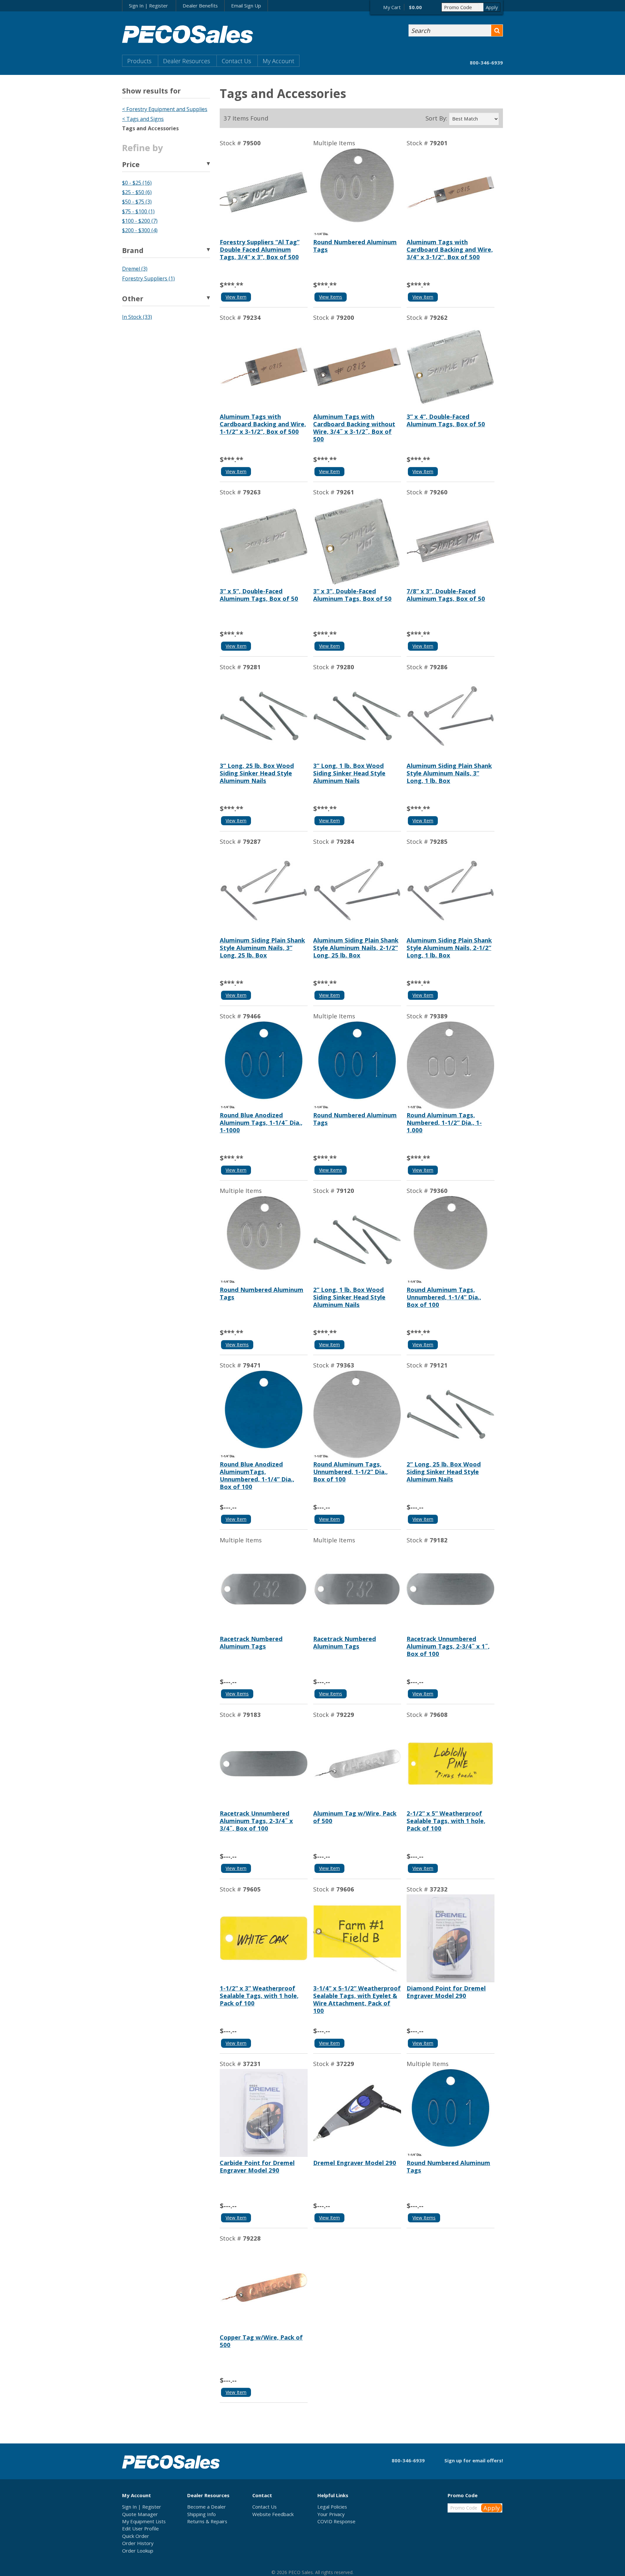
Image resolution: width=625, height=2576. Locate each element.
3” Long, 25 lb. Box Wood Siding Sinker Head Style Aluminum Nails (257, 773)
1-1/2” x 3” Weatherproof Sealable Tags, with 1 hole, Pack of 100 (259, 1996)
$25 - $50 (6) (137, 192)
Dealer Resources (187, 61)
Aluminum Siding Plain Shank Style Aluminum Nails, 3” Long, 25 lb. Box (262, 948)
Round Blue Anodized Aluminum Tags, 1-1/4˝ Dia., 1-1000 (261, 1122)
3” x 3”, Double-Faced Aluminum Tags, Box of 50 (352, 595)
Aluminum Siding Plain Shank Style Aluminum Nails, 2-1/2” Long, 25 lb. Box (356, 948)
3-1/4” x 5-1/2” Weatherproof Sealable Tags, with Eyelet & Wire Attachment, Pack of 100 (357, 1999)
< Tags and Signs (143, 119)
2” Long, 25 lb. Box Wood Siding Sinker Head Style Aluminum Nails (444, 1472)
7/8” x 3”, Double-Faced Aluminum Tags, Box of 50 (446, 595)
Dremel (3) (135, 269)
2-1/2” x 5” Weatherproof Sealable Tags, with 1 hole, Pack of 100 (446, 1821)
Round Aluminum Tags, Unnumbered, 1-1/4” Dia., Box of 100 (444, 1297)
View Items (331, 297)
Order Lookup (138, 2551)
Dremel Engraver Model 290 (355, 2163)
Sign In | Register (148, 6)
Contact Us (236, 61)
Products (139, 61)
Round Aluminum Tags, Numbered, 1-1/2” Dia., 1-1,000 (444, 1122)
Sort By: (436, 118)
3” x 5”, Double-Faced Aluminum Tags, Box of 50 (259, 595)
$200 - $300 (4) (140, 230)
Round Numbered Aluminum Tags (355, 246)
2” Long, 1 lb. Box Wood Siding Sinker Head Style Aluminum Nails (349, 1297)
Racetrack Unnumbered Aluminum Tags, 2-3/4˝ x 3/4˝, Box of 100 (256, 1821)
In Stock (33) (137, 317)
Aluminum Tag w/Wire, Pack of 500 (355, 1817)
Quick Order (136, 2536)
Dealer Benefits (200, 6)
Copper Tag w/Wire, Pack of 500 (261, 2341)
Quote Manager (140, 2514)
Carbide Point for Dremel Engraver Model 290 (257, 2166)
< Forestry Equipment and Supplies (165, 109)
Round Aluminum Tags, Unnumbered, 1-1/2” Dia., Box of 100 (350, 1472)
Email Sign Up (246, 6)
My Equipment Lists (144, 2521)
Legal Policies (332, 2507)
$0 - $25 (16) (137, 183)
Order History (138, 2543)
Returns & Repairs (207, 2521)
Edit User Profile (140, 2528)
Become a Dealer (207, 2507)
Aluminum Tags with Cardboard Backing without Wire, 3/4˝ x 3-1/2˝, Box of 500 (354, 428)
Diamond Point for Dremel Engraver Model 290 (446, 1992)
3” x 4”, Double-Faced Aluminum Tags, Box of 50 (446, 420)
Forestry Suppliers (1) (148, 278)
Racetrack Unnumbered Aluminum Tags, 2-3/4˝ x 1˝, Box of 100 (448, 1646)
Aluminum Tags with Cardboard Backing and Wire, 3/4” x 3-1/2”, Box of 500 (450, 249)
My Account (278, 61)
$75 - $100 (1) (138, 211)
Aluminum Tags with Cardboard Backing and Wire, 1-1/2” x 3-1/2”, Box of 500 (263, 424)
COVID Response (336, 2521)
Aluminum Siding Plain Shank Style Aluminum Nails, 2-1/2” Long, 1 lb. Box (449, 948)
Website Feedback (273, 2514)
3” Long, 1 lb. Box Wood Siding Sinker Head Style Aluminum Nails (349, 773)
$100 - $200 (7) (140, 221)
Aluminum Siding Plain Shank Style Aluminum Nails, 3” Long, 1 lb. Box (449, 773)
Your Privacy (331, 2514)
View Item (236, 297)
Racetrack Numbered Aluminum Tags (251, 1642)
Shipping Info (201, 2514)
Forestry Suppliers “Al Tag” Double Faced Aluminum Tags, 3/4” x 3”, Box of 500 (260, 249)
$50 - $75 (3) (137, 202)
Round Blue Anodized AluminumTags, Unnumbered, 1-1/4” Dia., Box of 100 (257, 1475)
